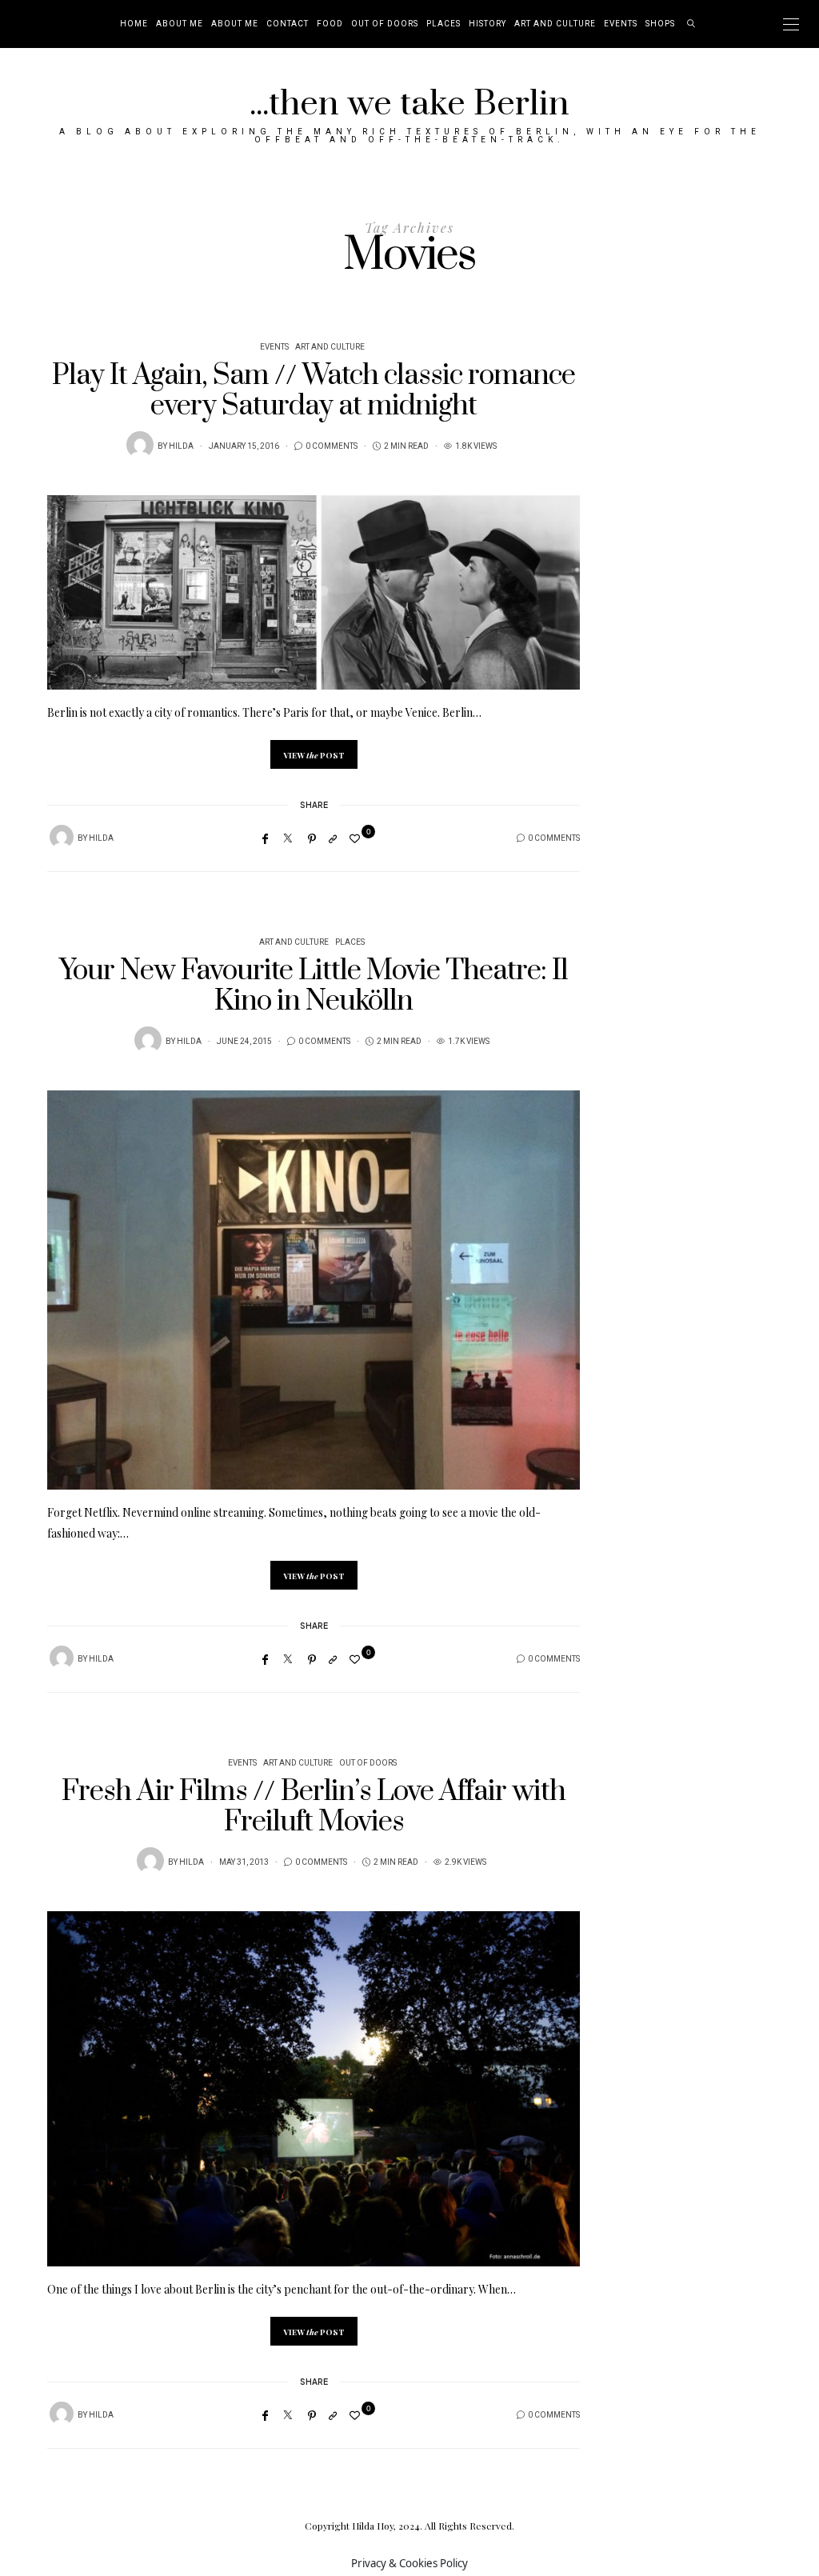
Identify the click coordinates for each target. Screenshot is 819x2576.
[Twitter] (288, 838)
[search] (691, 24)
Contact (288, 24)
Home (134, 24)
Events (621, 24)
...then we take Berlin (409, 104)
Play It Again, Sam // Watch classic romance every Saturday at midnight (314, 391)
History (487, 24)
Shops (660, 24)
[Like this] (357, 838)
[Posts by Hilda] (140, 445)
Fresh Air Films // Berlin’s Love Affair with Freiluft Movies (314, 1807)
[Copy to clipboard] (333, 838)
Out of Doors (385, 24)
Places (443, 24)
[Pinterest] (312, 838)
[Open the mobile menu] (791, 24)
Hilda (181, 446)
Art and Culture (555, 24)
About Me (180, 24)
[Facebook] (265, 838)
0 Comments (332, 446)
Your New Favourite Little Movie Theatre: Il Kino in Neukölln (314, 986)
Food (330, 24)
